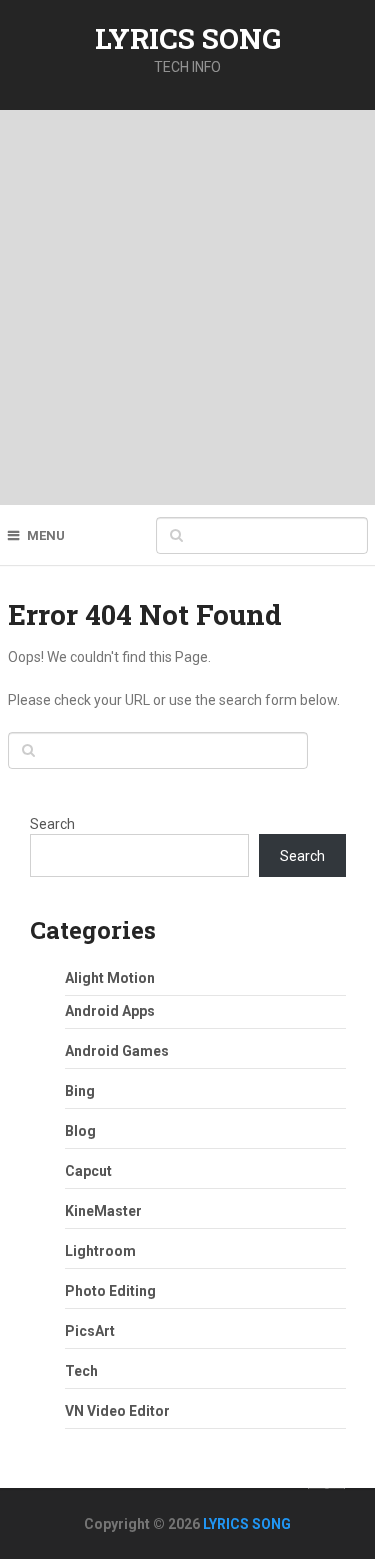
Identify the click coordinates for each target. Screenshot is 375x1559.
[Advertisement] (187, 307)
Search (52, 824)
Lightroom (100, 1251)
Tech (81, 1371)
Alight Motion (110, 978)
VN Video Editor (117, 1411)
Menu (46, 535)
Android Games (117, 1051)
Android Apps (110, 1011)
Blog (80, 1131)
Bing (80, 1091)
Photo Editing (110, 1291)
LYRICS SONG (188, 38)
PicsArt (90, 1331)
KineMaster (103, 1211)
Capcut (88, 1171)
